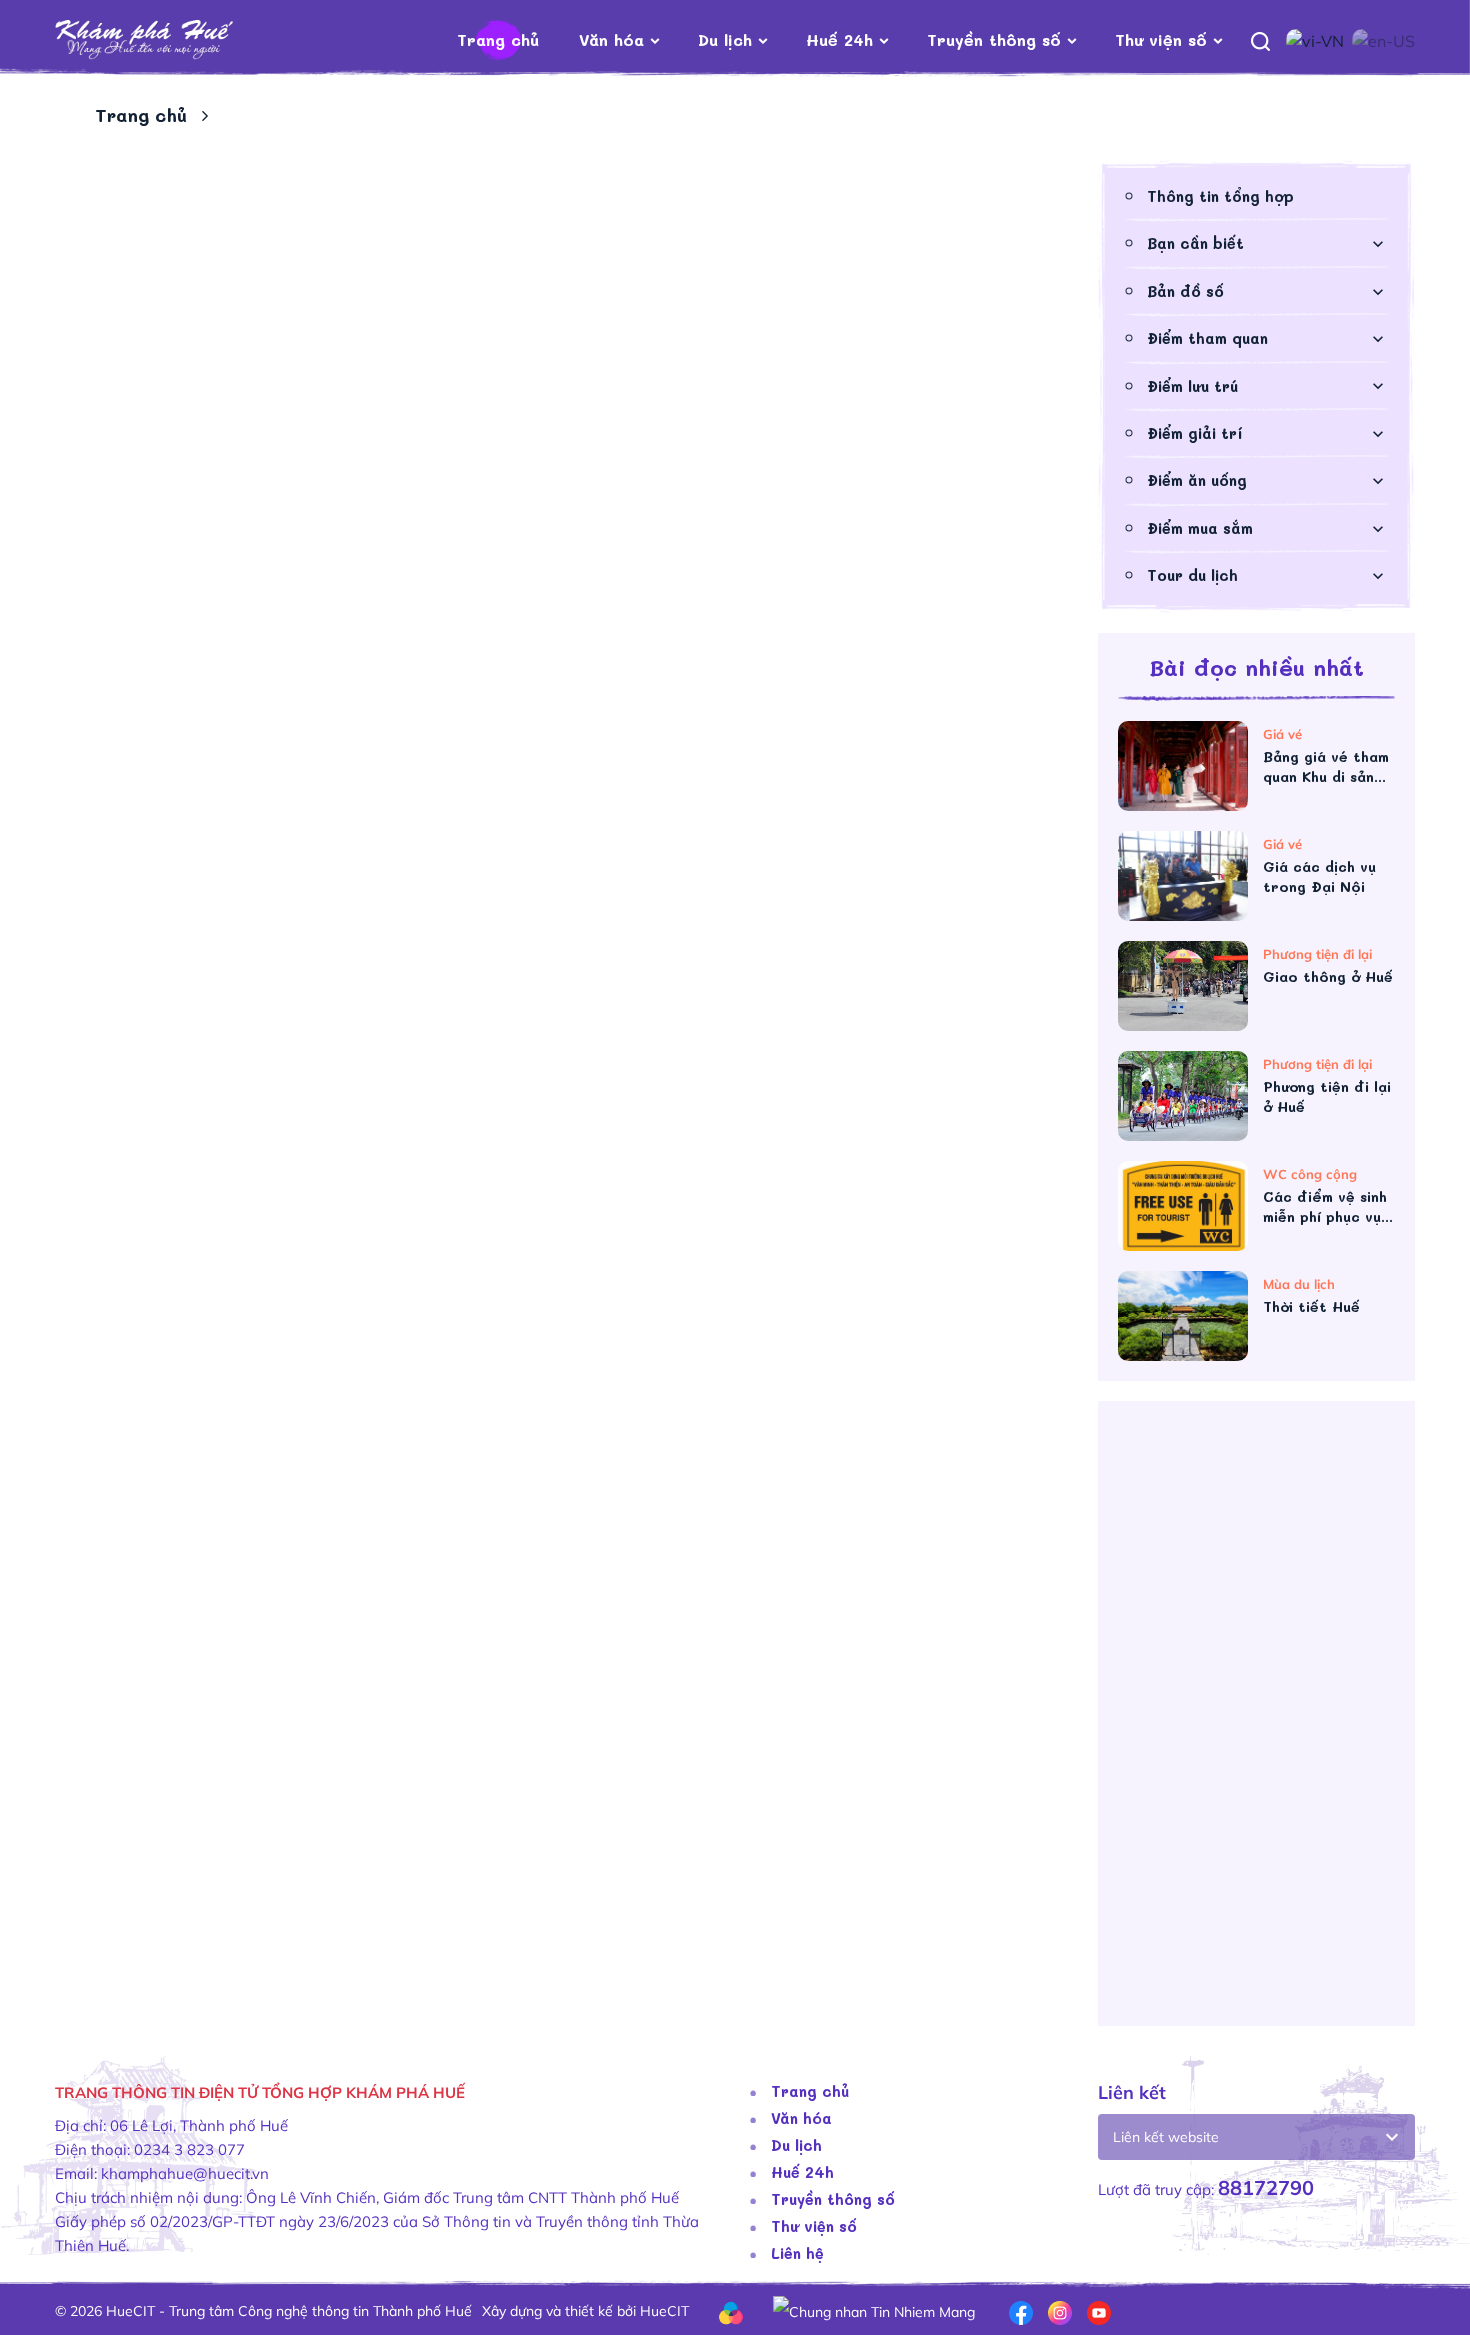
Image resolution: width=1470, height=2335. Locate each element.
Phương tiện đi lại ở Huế (1327, 1096)
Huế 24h (839, 39)
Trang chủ (498, 39)
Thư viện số (1161, 39)
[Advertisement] (1257, 1721)
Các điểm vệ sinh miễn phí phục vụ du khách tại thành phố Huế (1325, 1207)
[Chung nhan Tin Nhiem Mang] (874, 2311)
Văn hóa (611, 39)
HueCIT (664, 2311)
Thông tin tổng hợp (1220, 196)
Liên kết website (1166, 2137)
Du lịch (725, 39)
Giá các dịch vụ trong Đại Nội (1319, 876)
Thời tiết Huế (1311, 1306)
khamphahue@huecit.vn (185, 2173)
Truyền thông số (994, 39)
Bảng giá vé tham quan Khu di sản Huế (1326, 767)
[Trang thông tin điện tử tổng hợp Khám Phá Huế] (174, 40)
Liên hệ (797, 2253)
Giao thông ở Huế (1328, 976)
